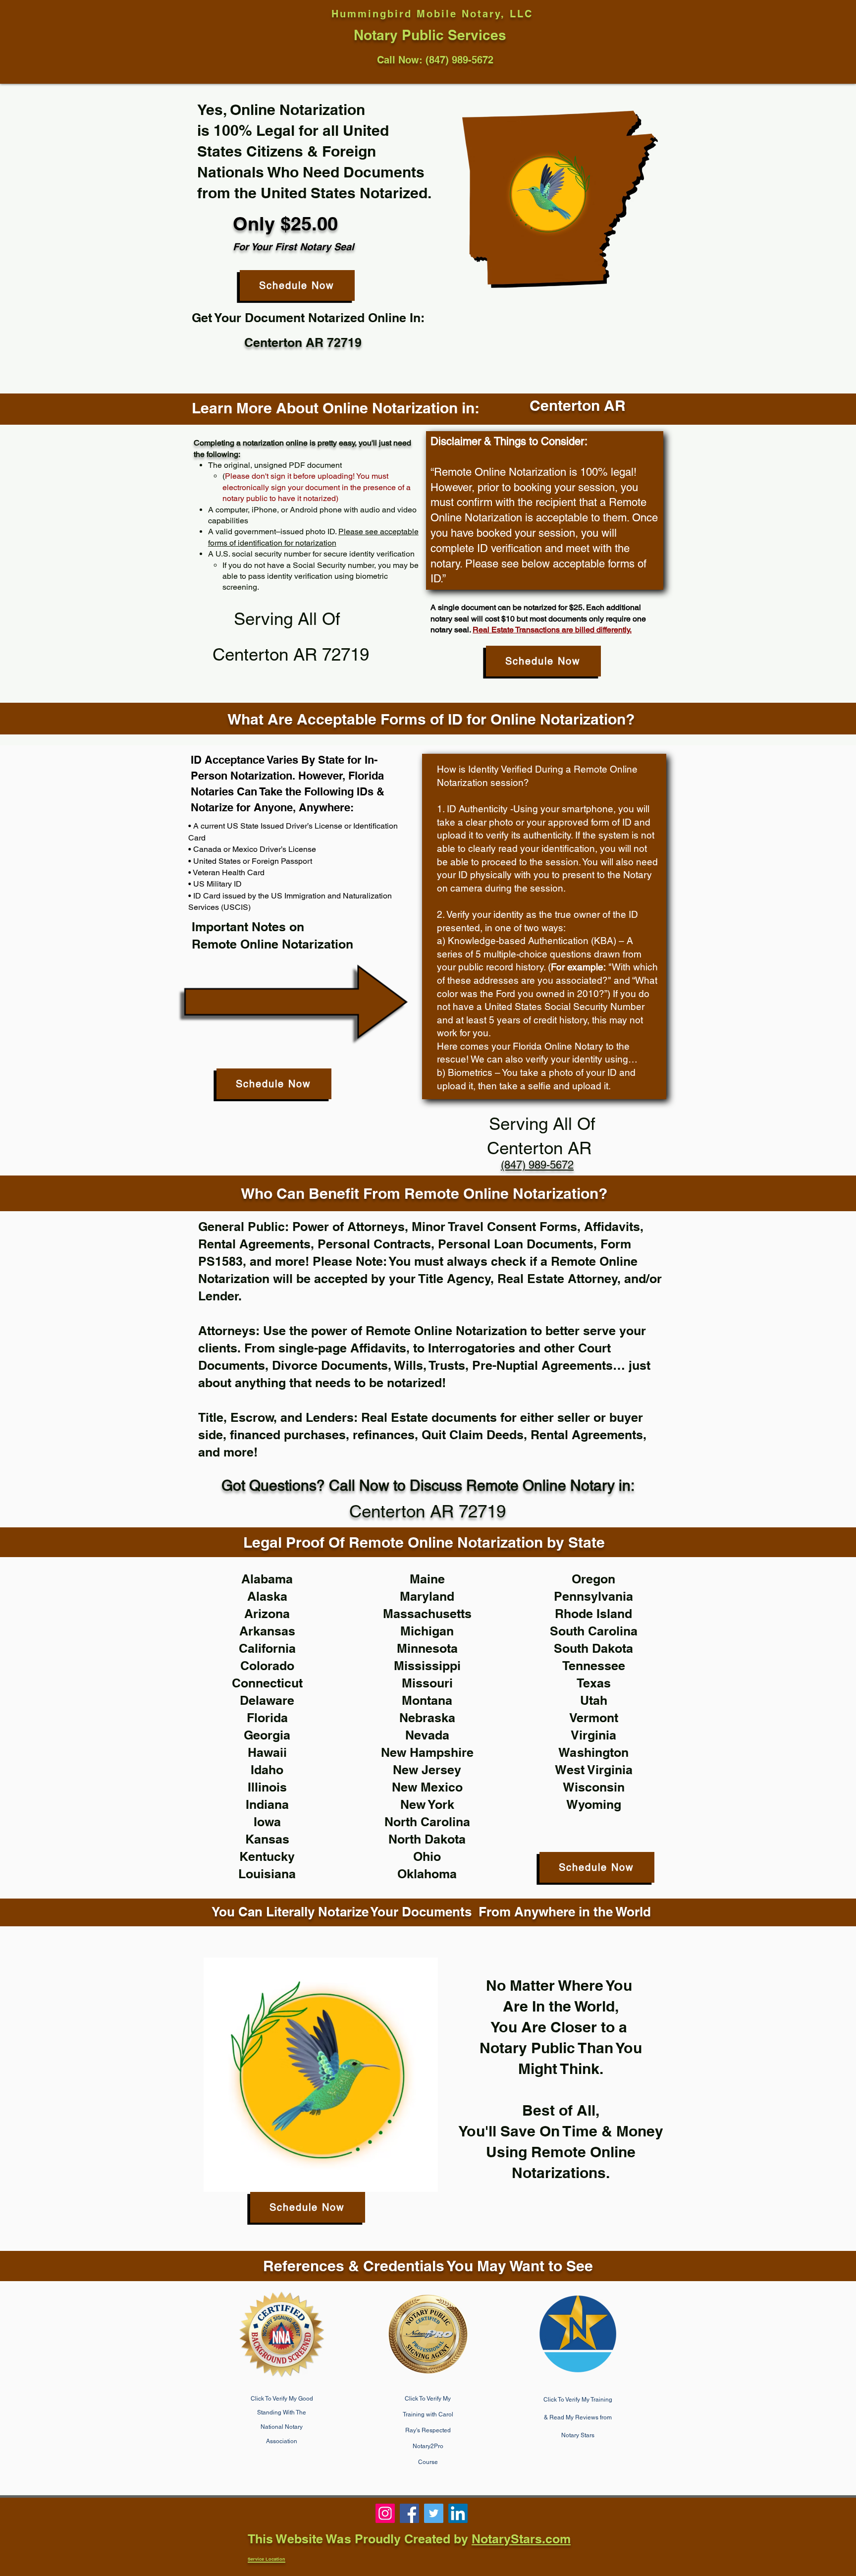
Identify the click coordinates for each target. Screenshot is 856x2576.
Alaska (267, 1596)
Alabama (267, 1579)
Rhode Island (593, 1614)
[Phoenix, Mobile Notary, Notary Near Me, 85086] (385, 2513)
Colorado (267, 1666)
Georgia (267, 1735)
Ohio (427, 1856)
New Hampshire (427, 1752)
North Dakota (427, 1839)
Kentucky (267, 1856)
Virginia (593, 1735)
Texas (594, 1683)
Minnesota (427, 1648)
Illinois (267, 1787)
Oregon (593, 1579)
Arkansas (267, 1631)
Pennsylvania (593, 1596)
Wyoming (594, 1804)
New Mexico (427, 1787)
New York (427, 1804)
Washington (593, 1752)
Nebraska (427, 1718)
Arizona (267, 1614)
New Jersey (427, 1770)
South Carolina (594, 1631)
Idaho (267, 1770)
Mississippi (427, 1666)
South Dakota (593, 1648)
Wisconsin (594, 1787)
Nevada (427, 1735)
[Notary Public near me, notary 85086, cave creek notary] (434, 2513)
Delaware (267, 1700)
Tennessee (594, 1666)
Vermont (594, 1718)
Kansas (267, 1839)
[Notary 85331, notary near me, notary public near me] (458, 2513)
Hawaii (267, 1752)
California (267, 1648)
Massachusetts (427, 1614)
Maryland (427, 1596)
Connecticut (267, 1683)
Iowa (267, 1822)
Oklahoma (427, 1874)
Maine (427, 1579)
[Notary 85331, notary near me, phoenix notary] (409, 2513)
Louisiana (267, 1874)
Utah (594, 1700)
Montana (427, 1700)
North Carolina (427, 1822)
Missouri (427, 1683)
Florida (267, 1718)
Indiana (267, 1804)
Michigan (427, 1631)
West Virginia (594, 1770)
